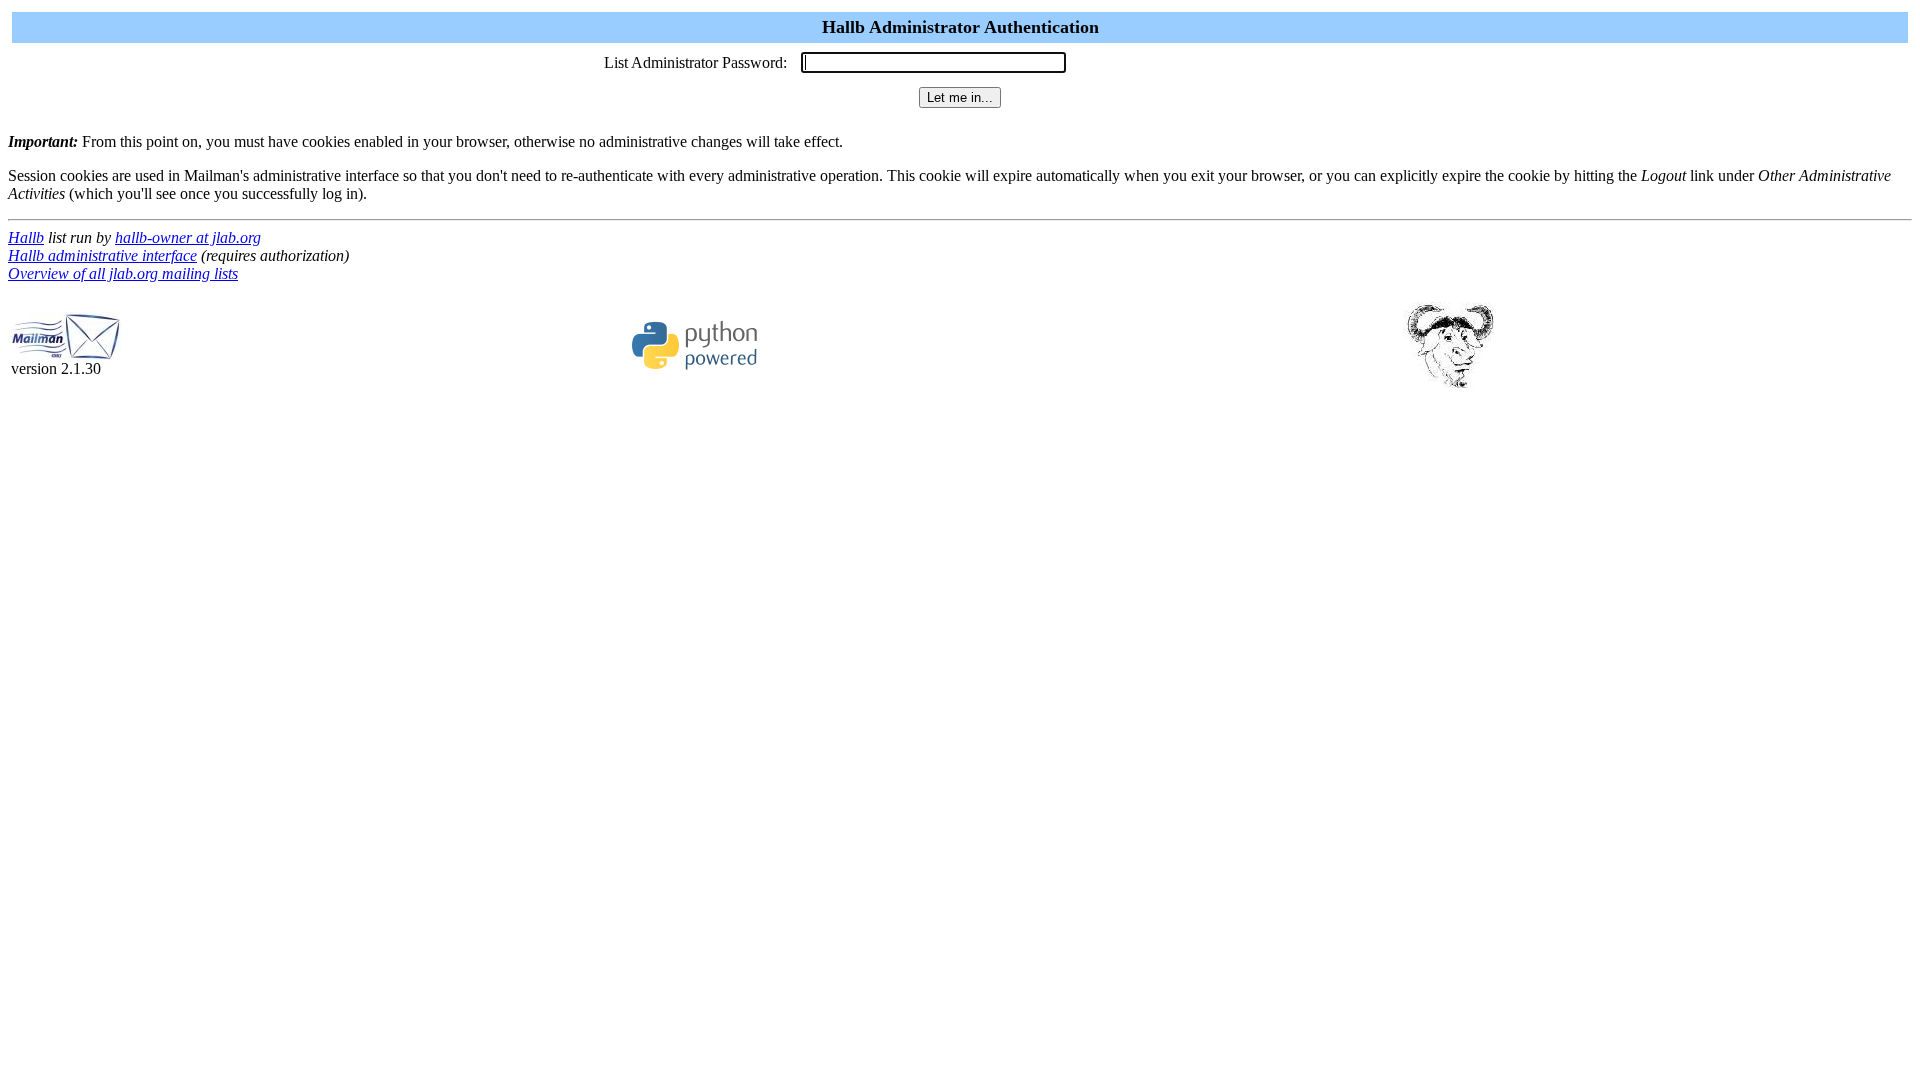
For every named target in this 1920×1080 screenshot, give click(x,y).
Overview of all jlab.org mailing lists (123, 273)
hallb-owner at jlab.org (188, 237)
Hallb (26, 237)
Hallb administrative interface (102, 255)
